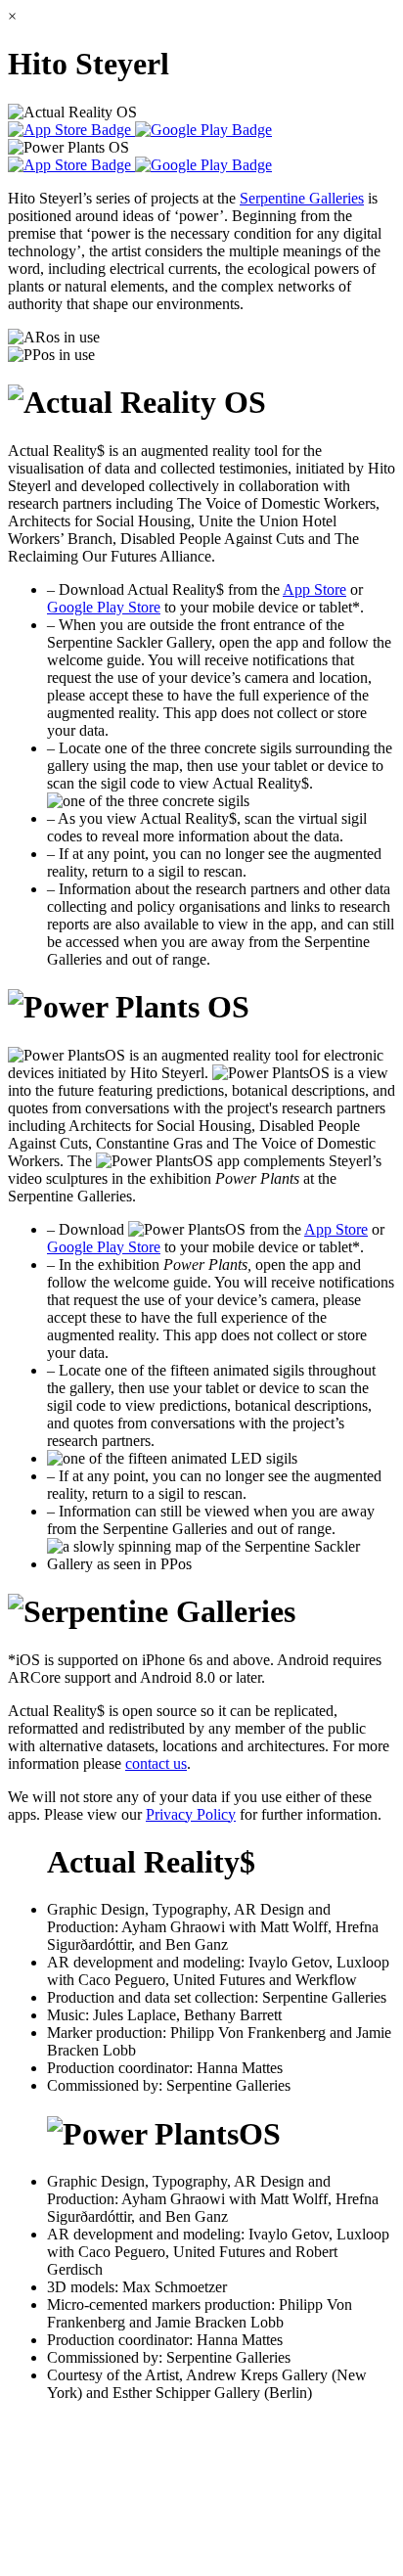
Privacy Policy (191, 1814)
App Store (314, 589)
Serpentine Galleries (302, 198)
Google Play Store (104, 607)
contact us (156, 1763)
